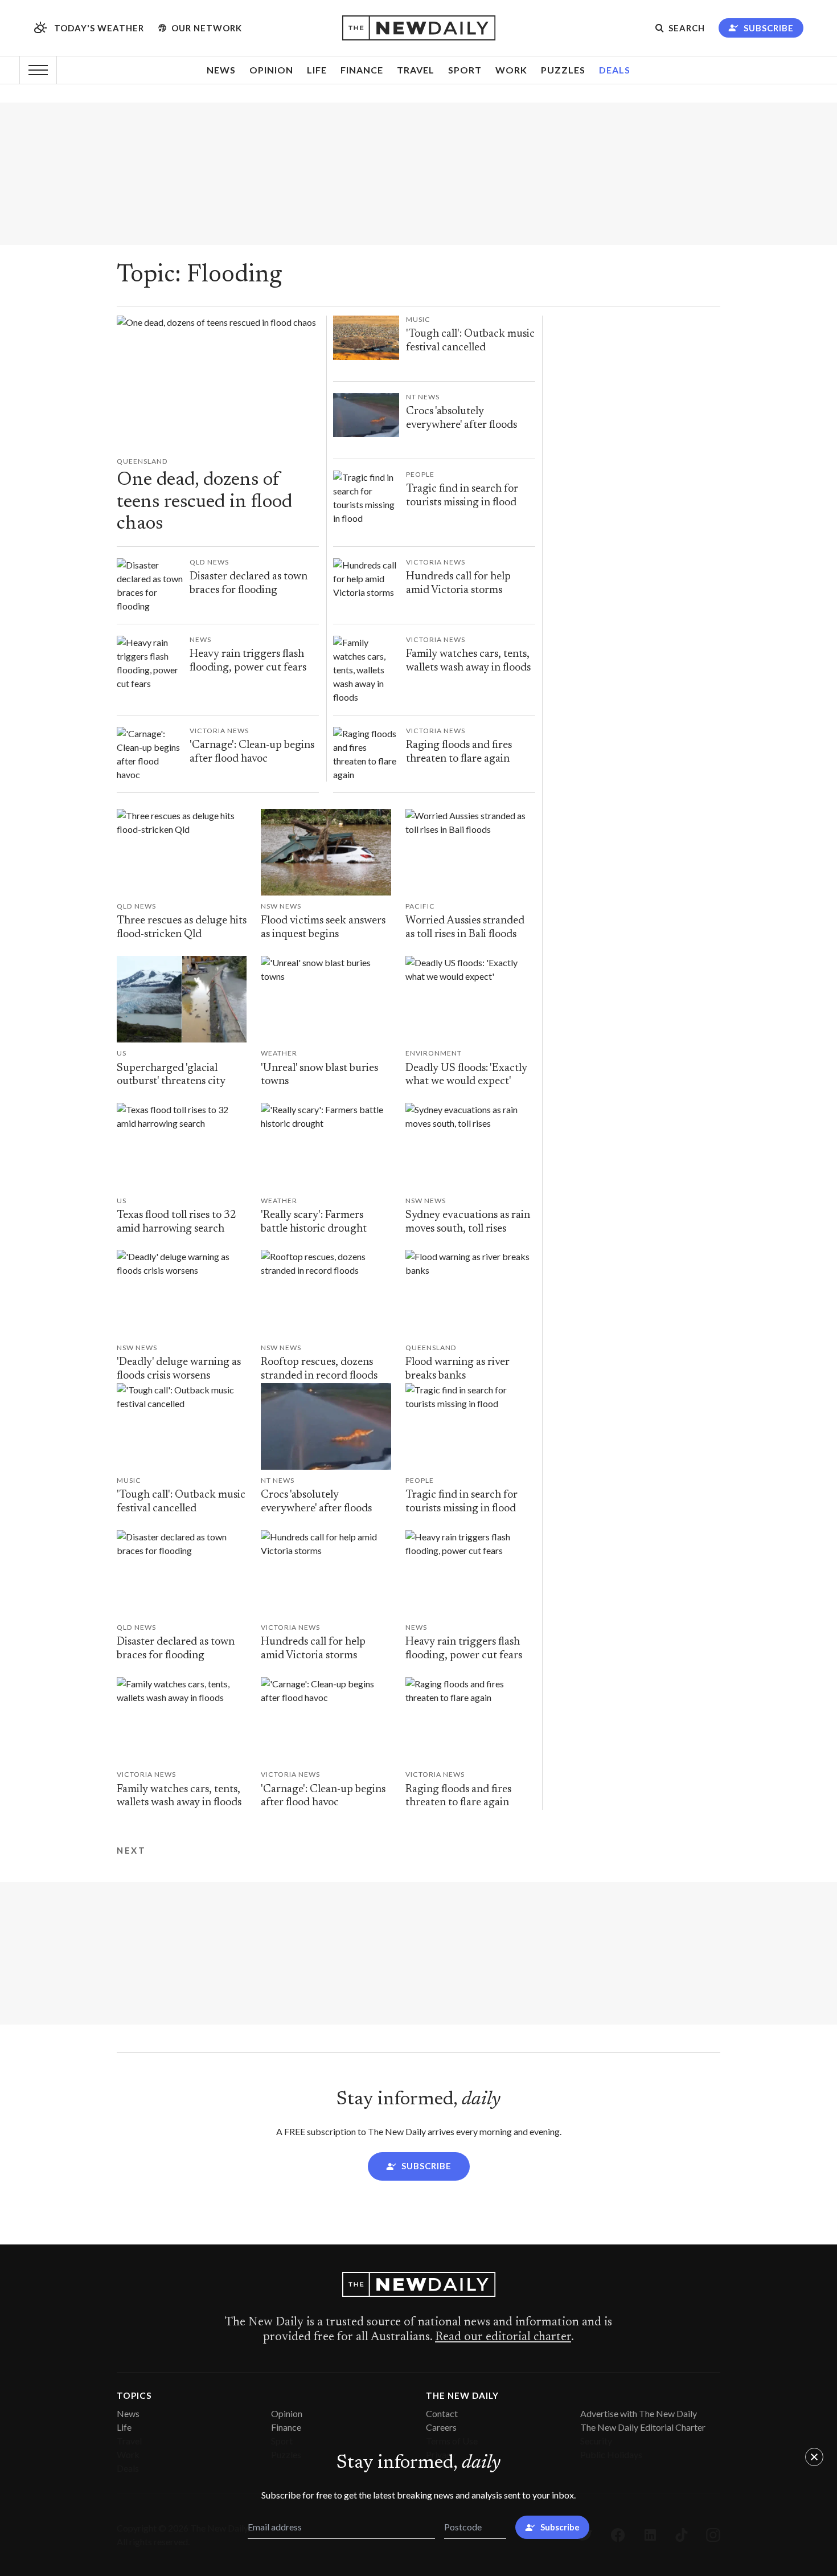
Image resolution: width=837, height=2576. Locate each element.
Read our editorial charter (503, 2337)
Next (131, 1851)
